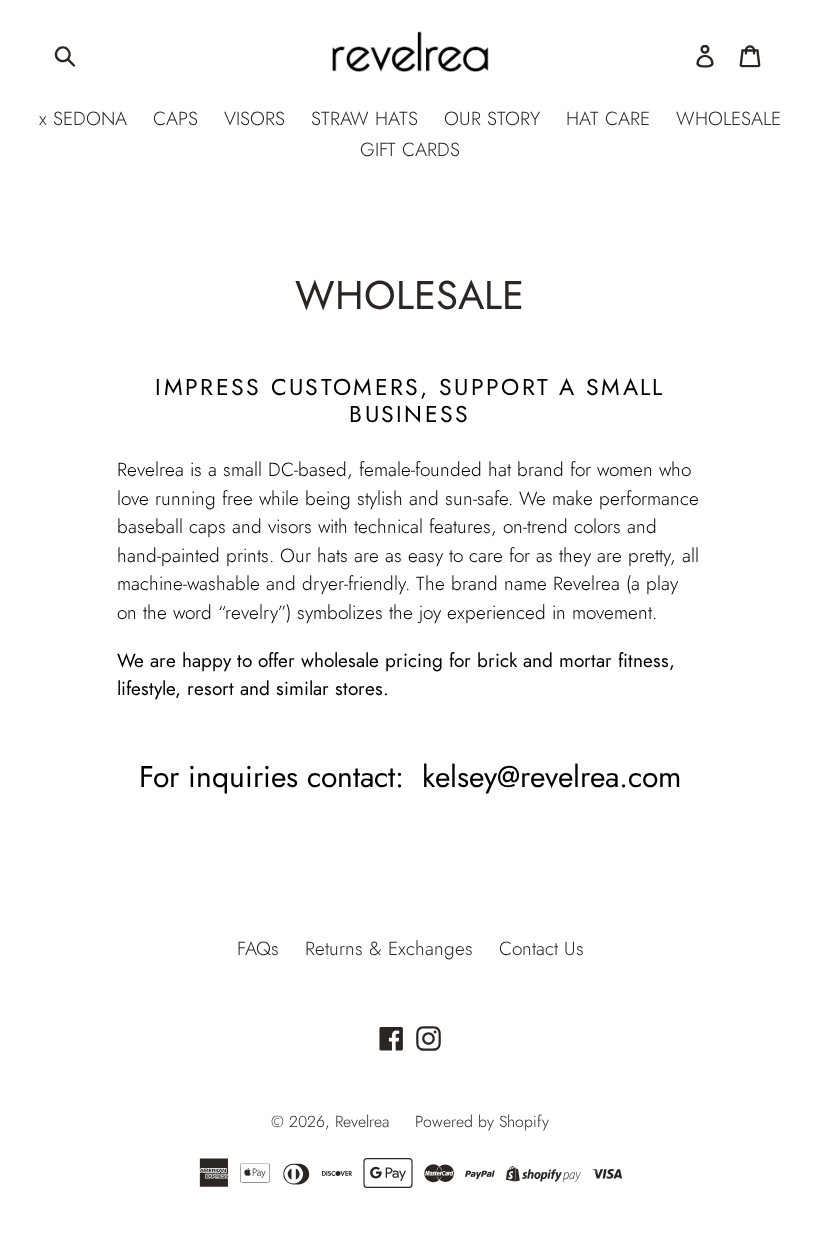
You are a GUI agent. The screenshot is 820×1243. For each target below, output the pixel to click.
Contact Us (541, 948)
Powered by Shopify (482, 1121)
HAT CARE (608, 118)
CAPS (175, 118)
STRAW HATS (364, 118)
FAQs (258, 948)
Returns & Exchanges (389, 948)
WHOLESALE (728, 118)
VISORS (254, 118)
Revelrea (362, 1121)
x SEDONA (83, 118)
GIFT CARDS (410, 149)
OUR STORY (492, 118)
